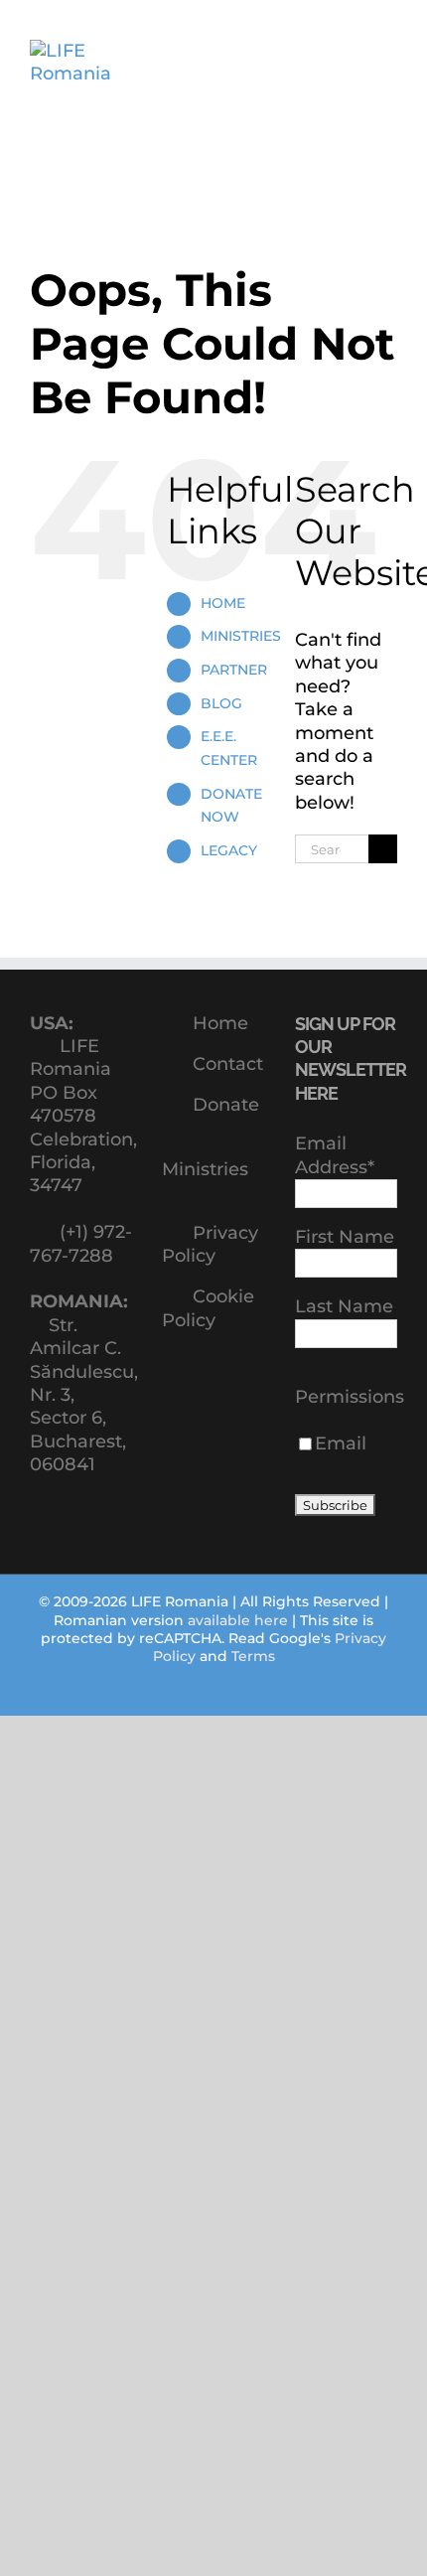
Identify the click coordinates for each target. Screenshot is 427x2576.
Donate (226, 1105)
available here (238, 1620)
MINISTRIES (241, 636)
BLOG (221, 703)
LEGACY (229, 850)
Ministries (205, 1169)
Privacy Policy (210, 1244)
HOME (223, 603)
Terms (253, 1656)
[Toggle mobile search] (354, 60)
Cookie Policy (208, 1308)
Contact (228, 1064)
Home (220, 1023)
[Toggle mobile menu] (389, 60)
